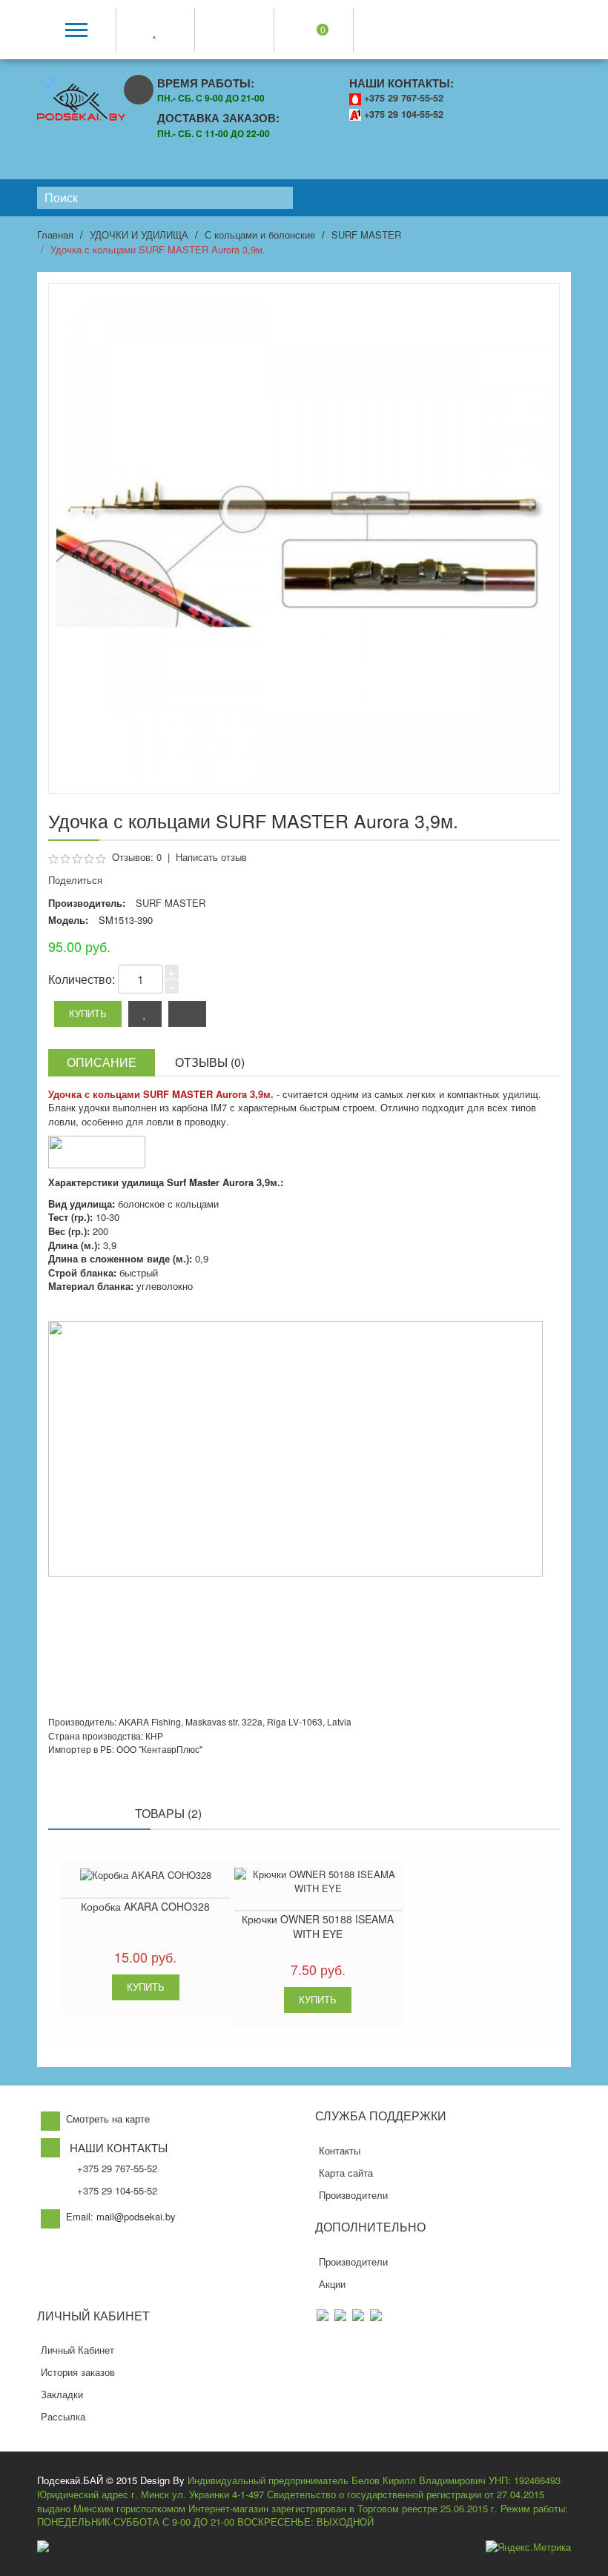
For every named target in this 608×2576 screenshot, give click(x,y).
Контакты (340, 2150)
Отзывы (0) (210, 1062)
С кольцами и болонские (260, 234)
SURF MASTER (366, 234)
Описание (102, 1062)
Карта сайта (346, 2173)
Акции (332, 2284)
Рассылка (63, 2416)
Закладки (62, 2394)
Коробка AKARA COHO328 (145, 1906)
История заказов (78, 2372)
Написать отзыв (211, 857)
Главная (55, 234)
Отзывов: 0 (137, 857)
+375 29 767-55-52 (404, 98)
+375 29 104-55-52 (404, 114)
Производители (353, 2195)
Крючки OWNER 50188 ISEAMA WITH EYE (318, 1926)
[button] (555, 2561)
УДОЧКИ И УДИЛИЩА (139, 234)
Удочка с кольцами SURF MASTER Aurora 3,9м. (158, 249)
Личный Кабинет (77, 2350)
